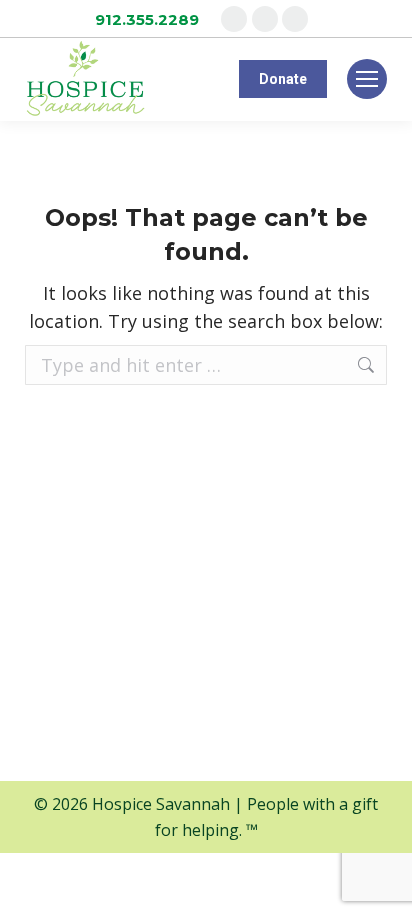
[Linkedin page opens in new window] (295, 19)
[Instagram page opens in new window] (265, 19)
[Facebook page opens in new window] (234, 19)
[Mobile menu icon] (367, 79)
